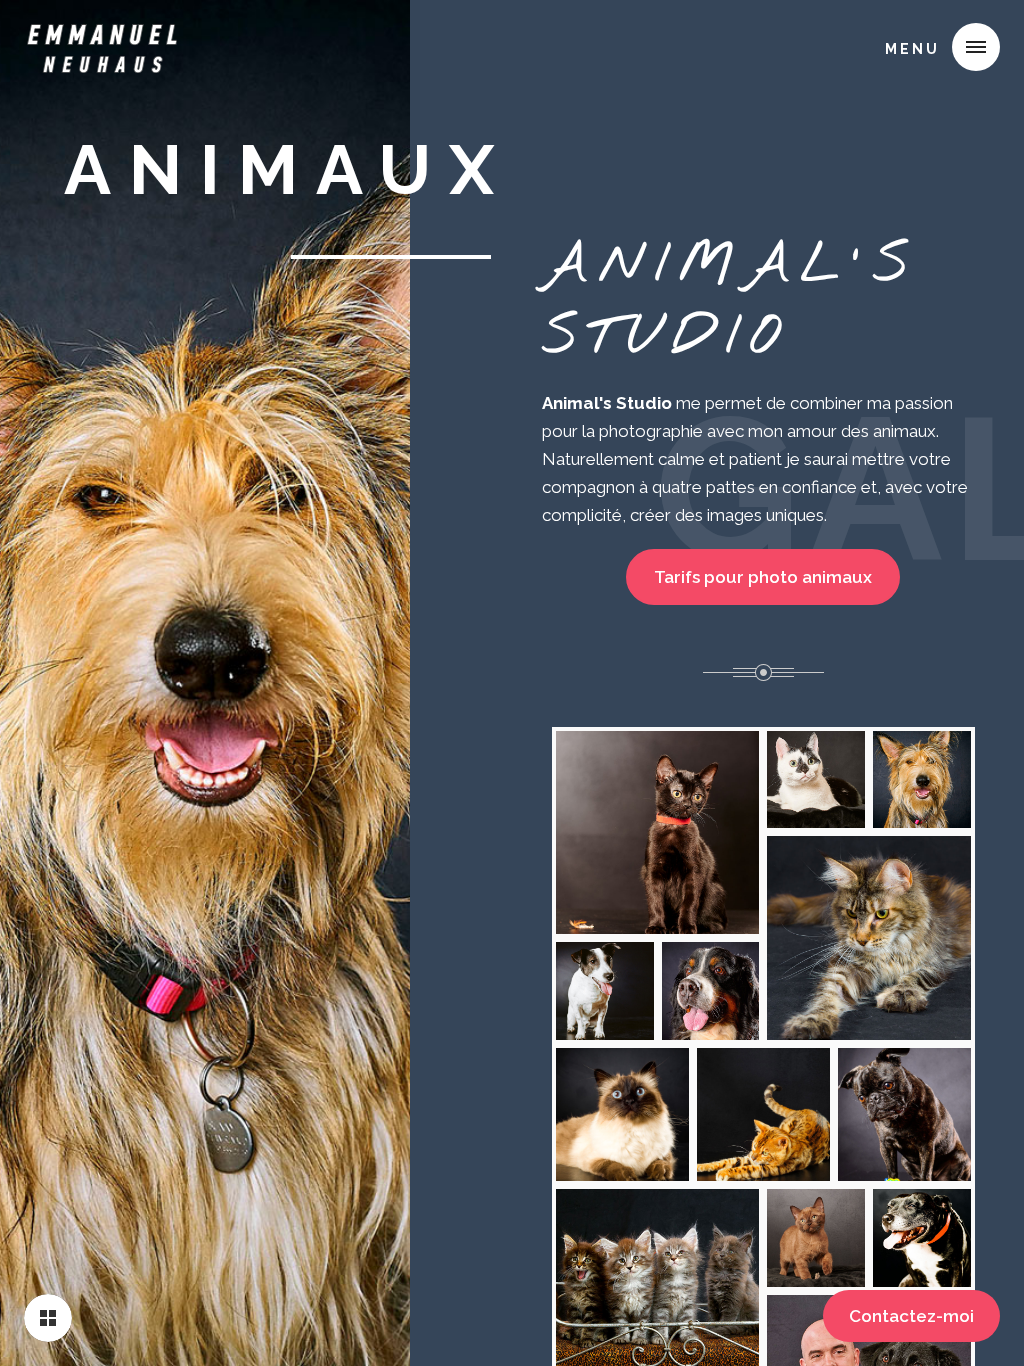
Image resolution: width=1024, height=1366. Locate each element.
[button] (935, 47)
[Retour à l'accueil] (48, 1318)
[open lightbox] (658, 833)
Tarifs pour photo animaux (763, 577)
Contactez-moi (911, 1316)
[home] (102, 44)
